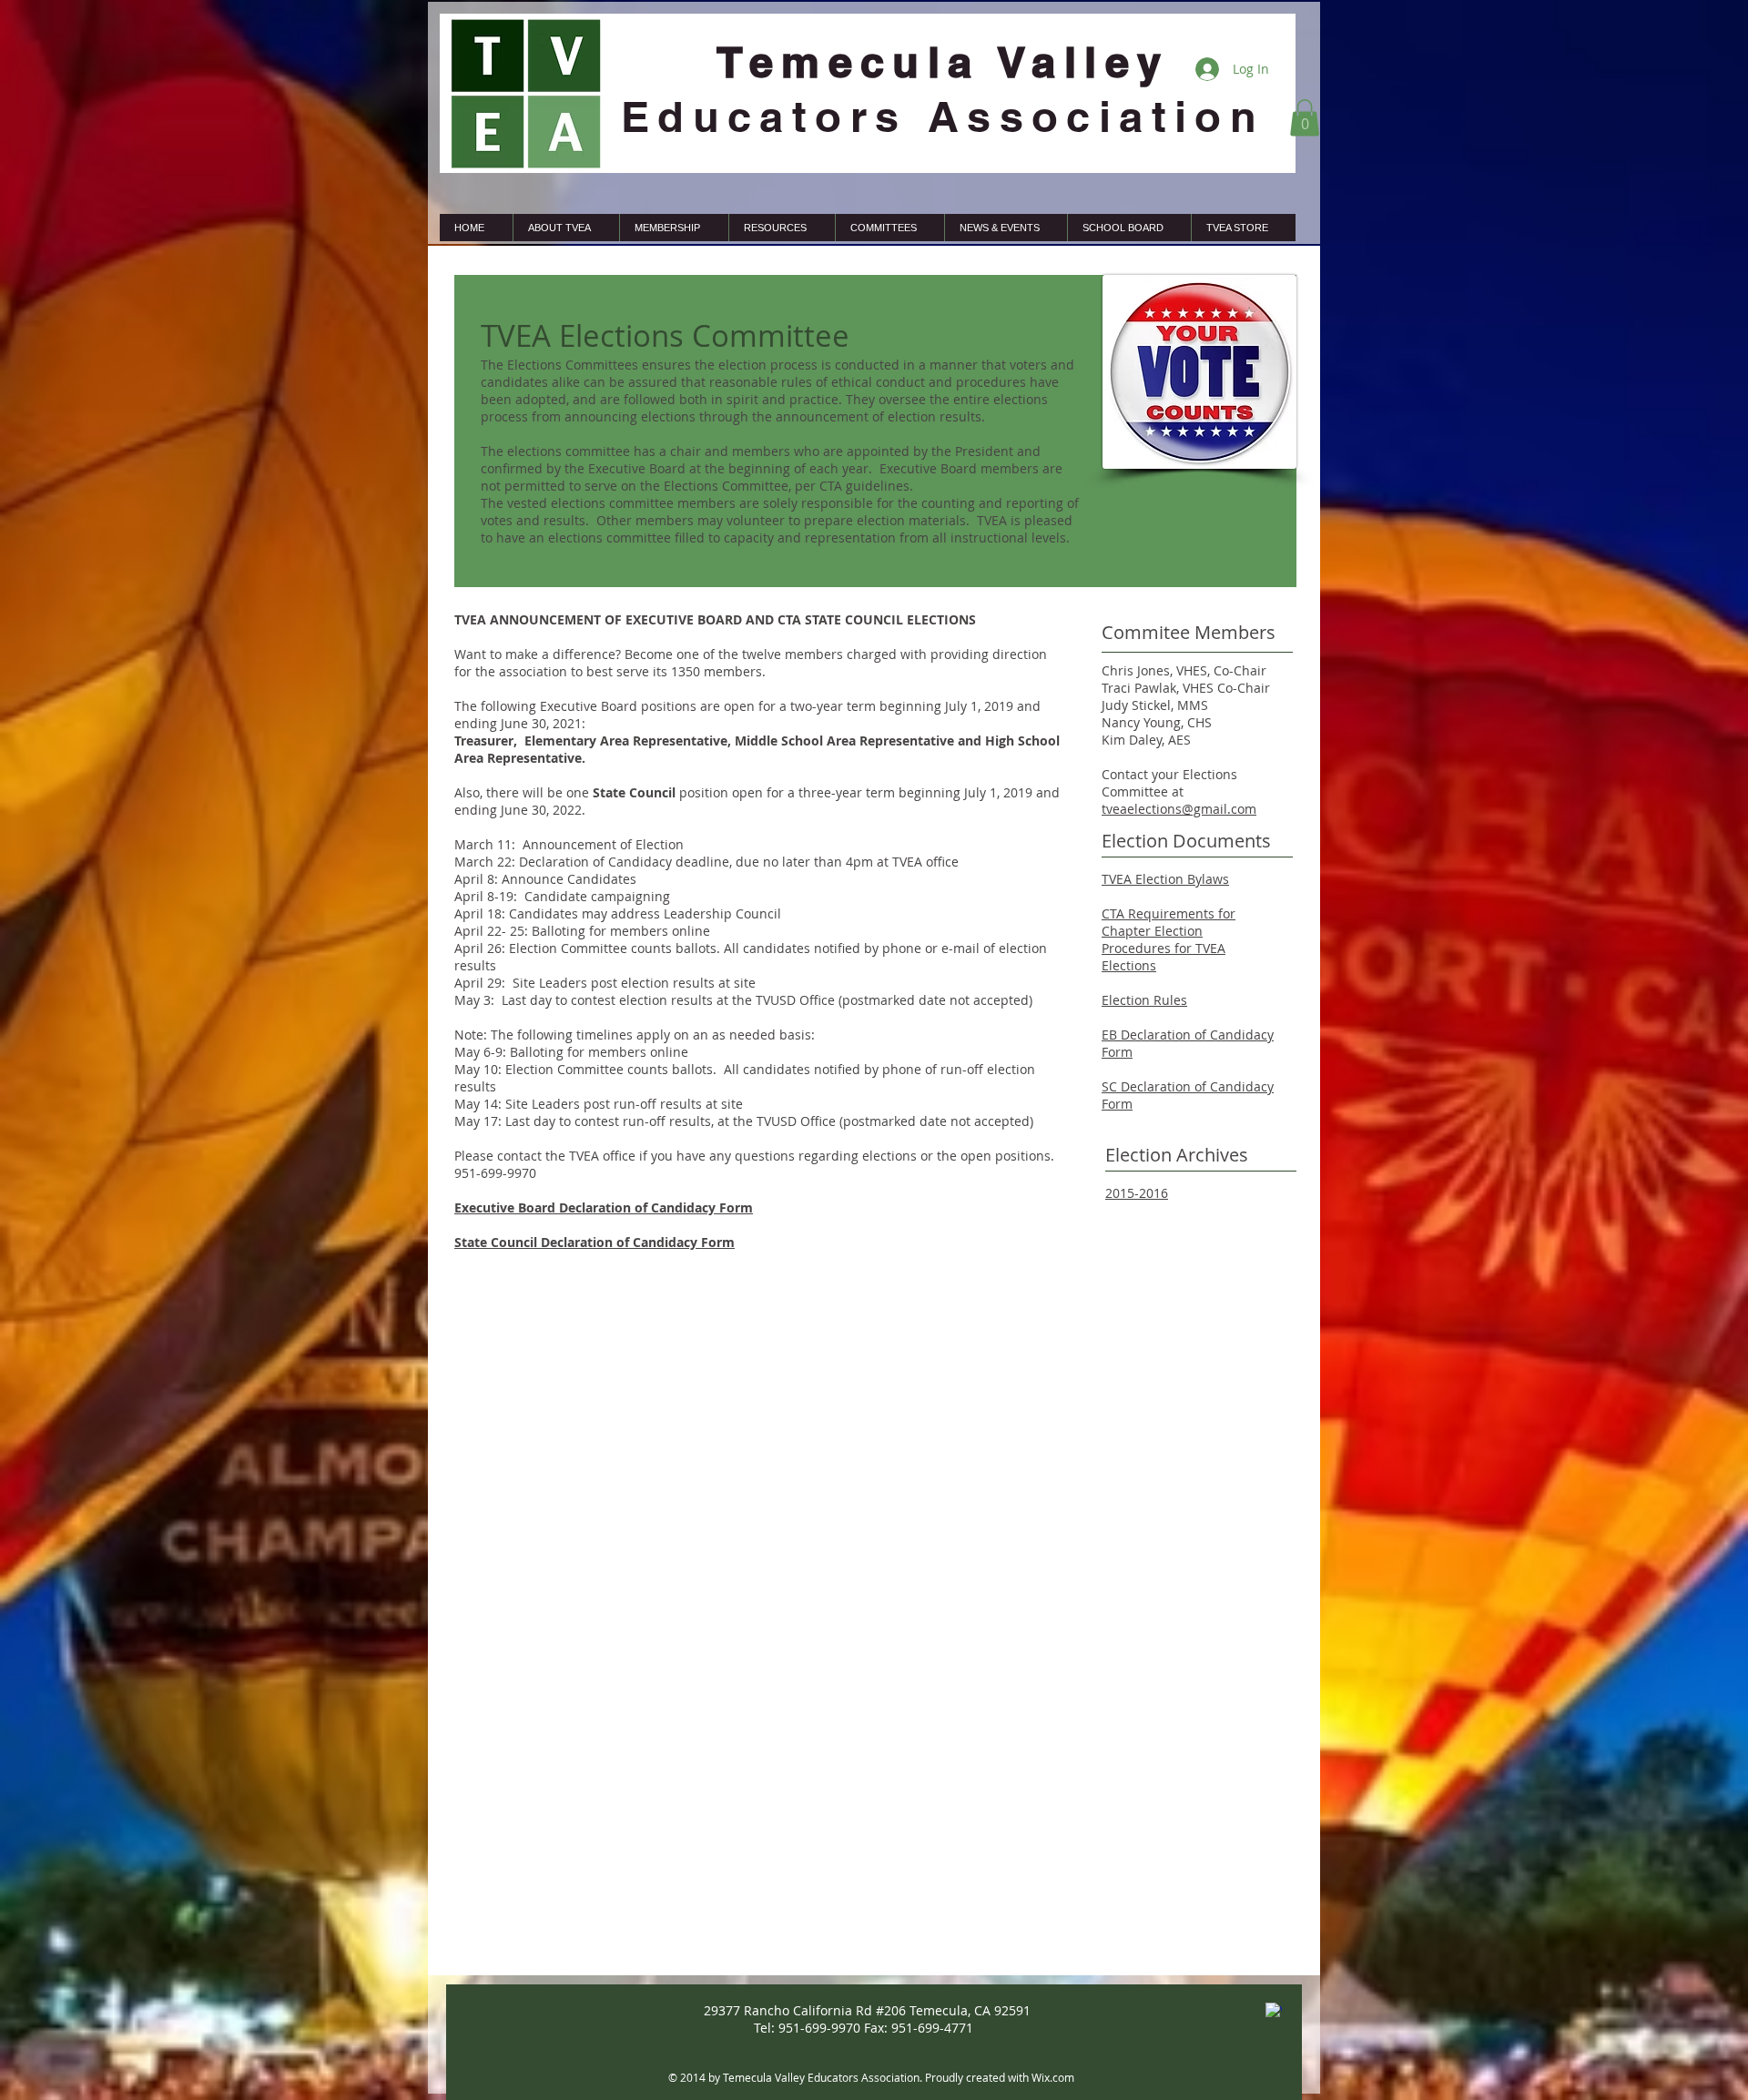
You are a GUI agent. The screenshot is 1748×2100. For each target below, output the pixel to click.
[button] (1305, 118)
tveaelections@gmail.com (1179, 809)
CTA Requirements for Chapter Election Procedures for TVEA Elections (1169, 939)
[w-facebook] (1274, 2011)
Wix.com (1053, 2077)
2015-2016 (1137, 1193)
